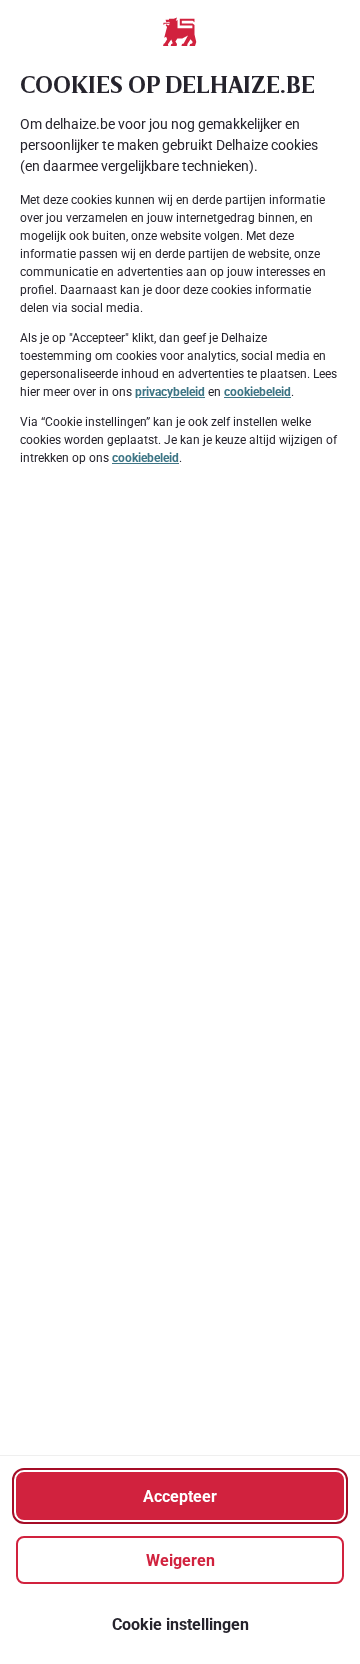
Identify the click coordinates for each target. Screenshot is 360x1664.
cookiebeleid (257, 392)
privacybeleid (170, 392)
